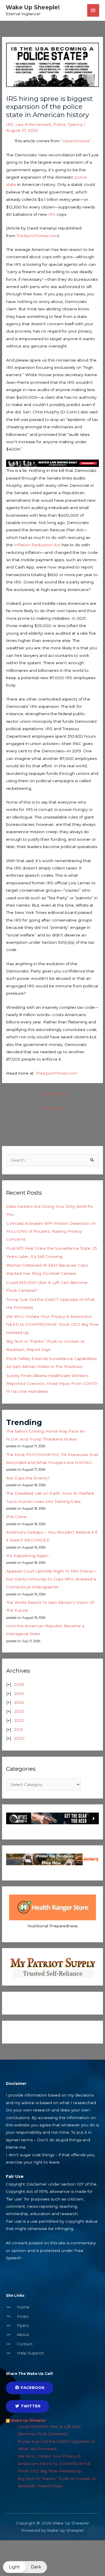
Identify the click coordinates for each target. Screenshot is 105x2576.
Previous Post (52, 1094)
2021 (19, 1729)
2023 (19, 1711)
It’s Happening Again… (28, 1556)
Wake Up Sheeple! (33, 7)
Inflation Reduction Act (37, 545)
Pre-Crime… (18, 1517)
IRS (10, 124)
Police (59, 124)
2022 (19, 1720)
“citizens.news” (75, 141)
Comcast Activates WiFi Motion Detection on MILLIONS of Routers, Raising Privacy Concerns (51, 1231)
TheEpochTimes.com (37, 236)
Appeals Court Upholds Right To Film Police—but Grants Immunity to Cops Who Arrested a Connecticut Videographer (51, 1579)
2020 (19, 1738)
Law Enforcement (33, 124)
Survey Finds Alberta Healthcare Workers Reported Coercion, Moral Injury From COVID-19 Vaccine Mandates (52, 1384)
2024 (19, 1702)
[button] (25, 2567)
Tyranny (75, 124)
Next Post (52, 1108)
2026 (19, 1684)
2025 (19, 1693)
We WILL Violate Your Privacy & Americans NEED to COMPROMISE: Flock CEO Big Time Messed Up (52, 1324)
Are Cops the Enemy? (28, 1478)
